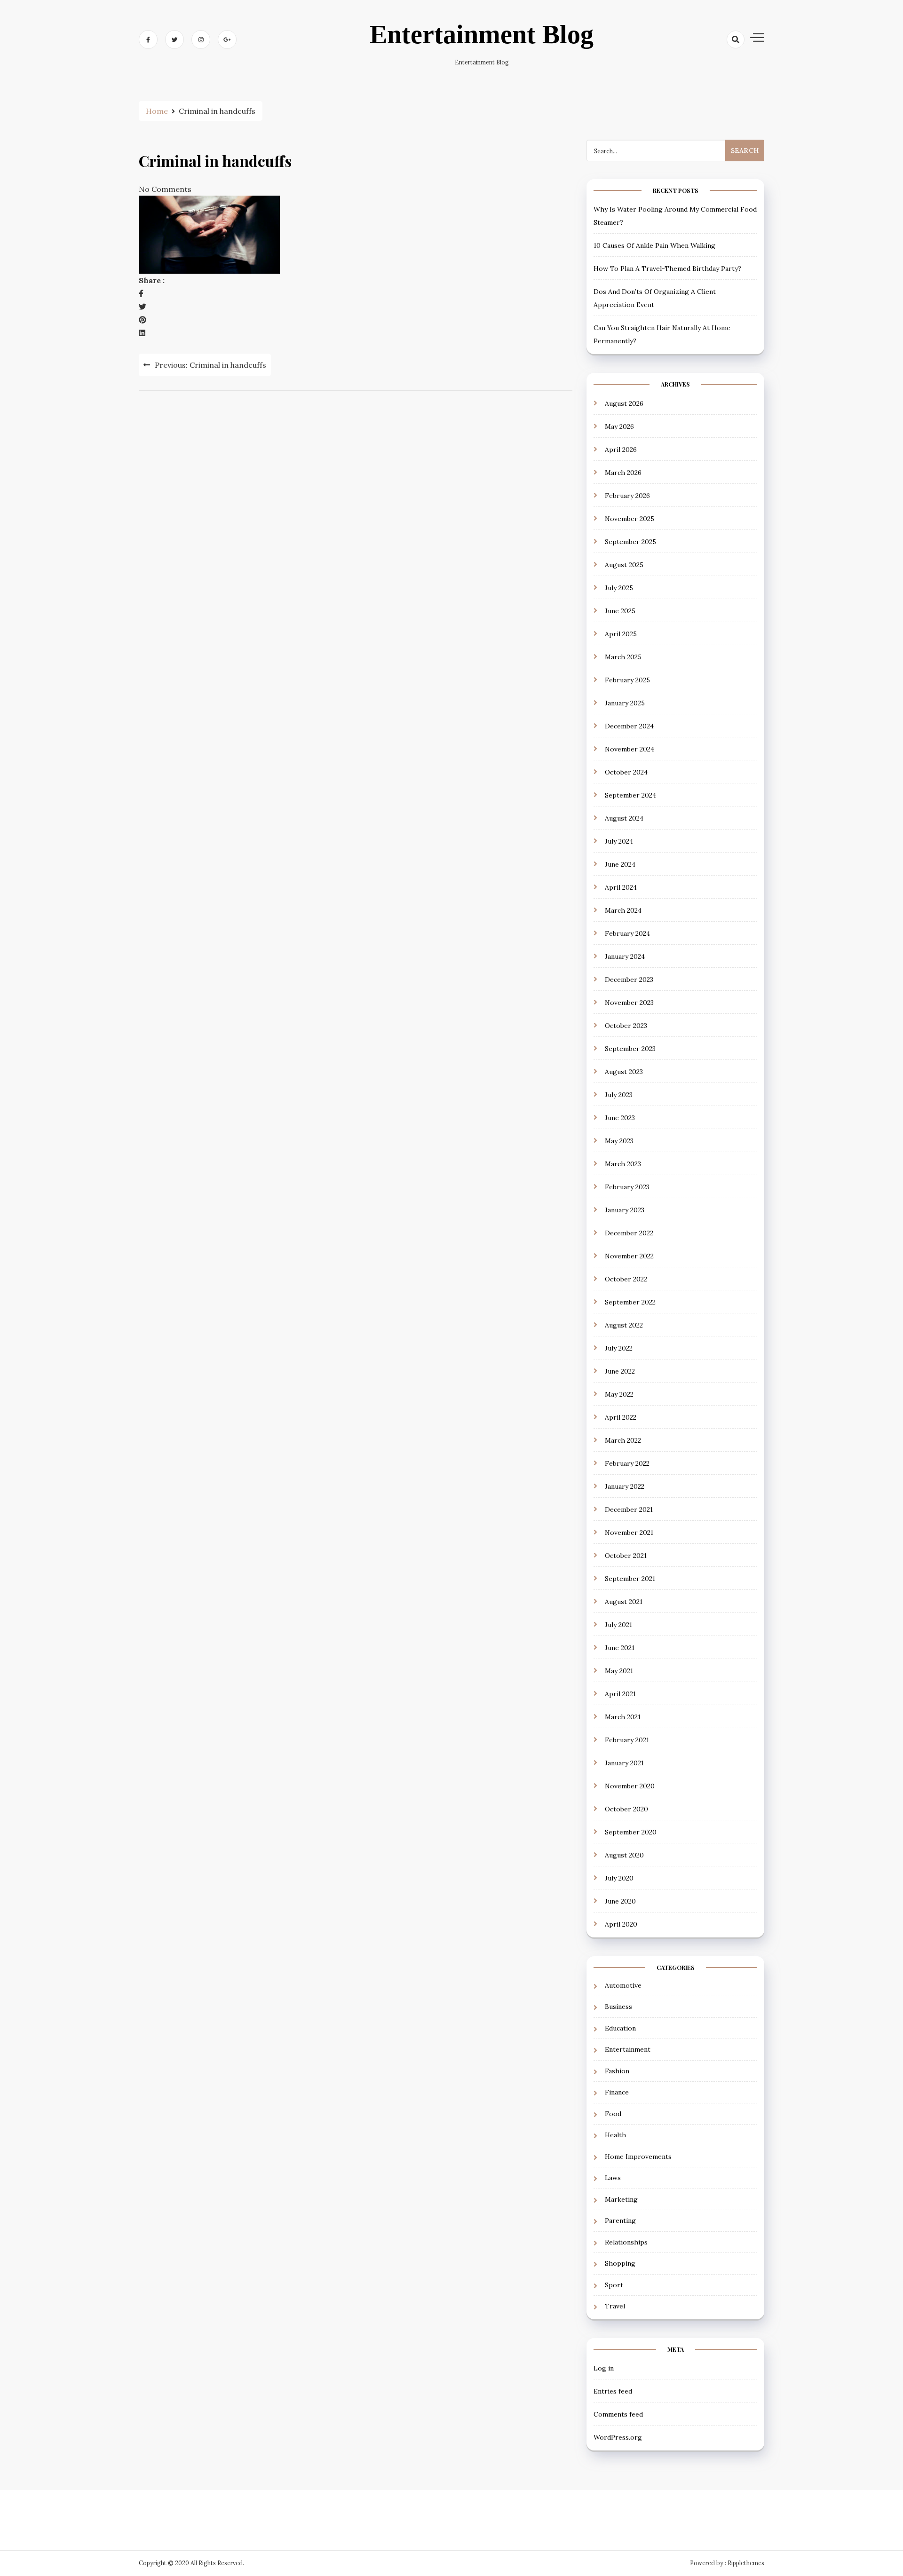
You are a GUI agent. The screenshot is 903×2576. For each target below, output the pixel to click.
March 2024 (623, 910)
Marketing (621, 2199)
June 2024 (620, 864)
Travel (615, 2306)
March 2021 (623, 1717)
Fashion (617, 2071)
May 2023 (619, 1141)
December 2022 (629, 1233)
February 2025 (627, 680)
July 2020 (619, 1878)
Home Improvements (638, 2157)
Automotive (623, 1985)
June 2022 (620, 1371)
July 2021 (618, 1625)
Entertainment (628, 2049)
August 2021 (624, 1602)
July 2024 (619, 841)
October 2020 (626, 1809)
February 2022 (627, 1463)
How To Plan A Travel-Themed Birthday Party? (667, 269)
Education (620, 2028)
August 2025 (624, 565)
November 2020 (630, 1786)
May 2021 (619, 1671)
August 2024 (624, 818)
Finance (617, 2092)
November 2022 (629, 1256)
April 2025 (621, 634)
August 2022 (624, 1325)
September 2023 (630, 1049)
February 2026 (627, 496)
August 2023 (624, 1072)
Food (613, 2114)
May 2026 (619, 427)
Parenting (620, 2220)
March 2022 (623, 1440)
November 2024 (630, 749)
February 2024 (627, 933)
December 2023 (629, 980)
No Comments (165, 189)
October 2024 (626, 772)
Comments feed (618, 2414)
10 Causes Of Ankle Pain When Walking (654, 245)
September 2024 (630, 795)
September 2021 (630, 1579)
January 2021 (624, 1763)
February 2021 (627, 1740)
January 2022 (625, 1486)
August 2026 (624, 403)
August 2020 (624, 1855)
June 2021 (620, 1648)
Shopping (620, 2263)
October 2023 (626, 1026)
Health (615, 2135)
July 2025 (619, 588)
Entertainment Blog (482, 34)
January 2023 (625, 1210)
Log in (604, 2368)
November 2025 (630, 519)
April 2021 (620, 1694)
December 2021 (629, 1509)
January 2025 (625, 703)
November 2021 (629, 1533)
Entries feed (613, 2391)
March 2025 (623, 657)
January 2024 (625, 956)
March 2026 (623, 473)
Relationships (626, 2242)
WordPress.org (618, 2437)
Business (618, 2007)
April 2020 (621, 1924)
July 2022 (619, 1348)
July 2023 (619, 1095)
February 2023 (627, 1187)
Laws (613, 2178)
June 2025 (620, 611)
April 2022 (621, 1417)
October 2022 (626, 1279)
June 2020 (620, 1901)
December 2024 (629, 726)
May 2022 (619, 1394)
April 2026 (621, 450)
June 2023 (620, 1118)
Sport (614, 2285)
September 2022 (630, 1302)
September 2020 (631, 1832)
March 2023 (623, 1164)
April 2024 (621, 887)
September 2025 (630, 542)
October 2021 (626, 1556)
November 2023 (629, 1003)
